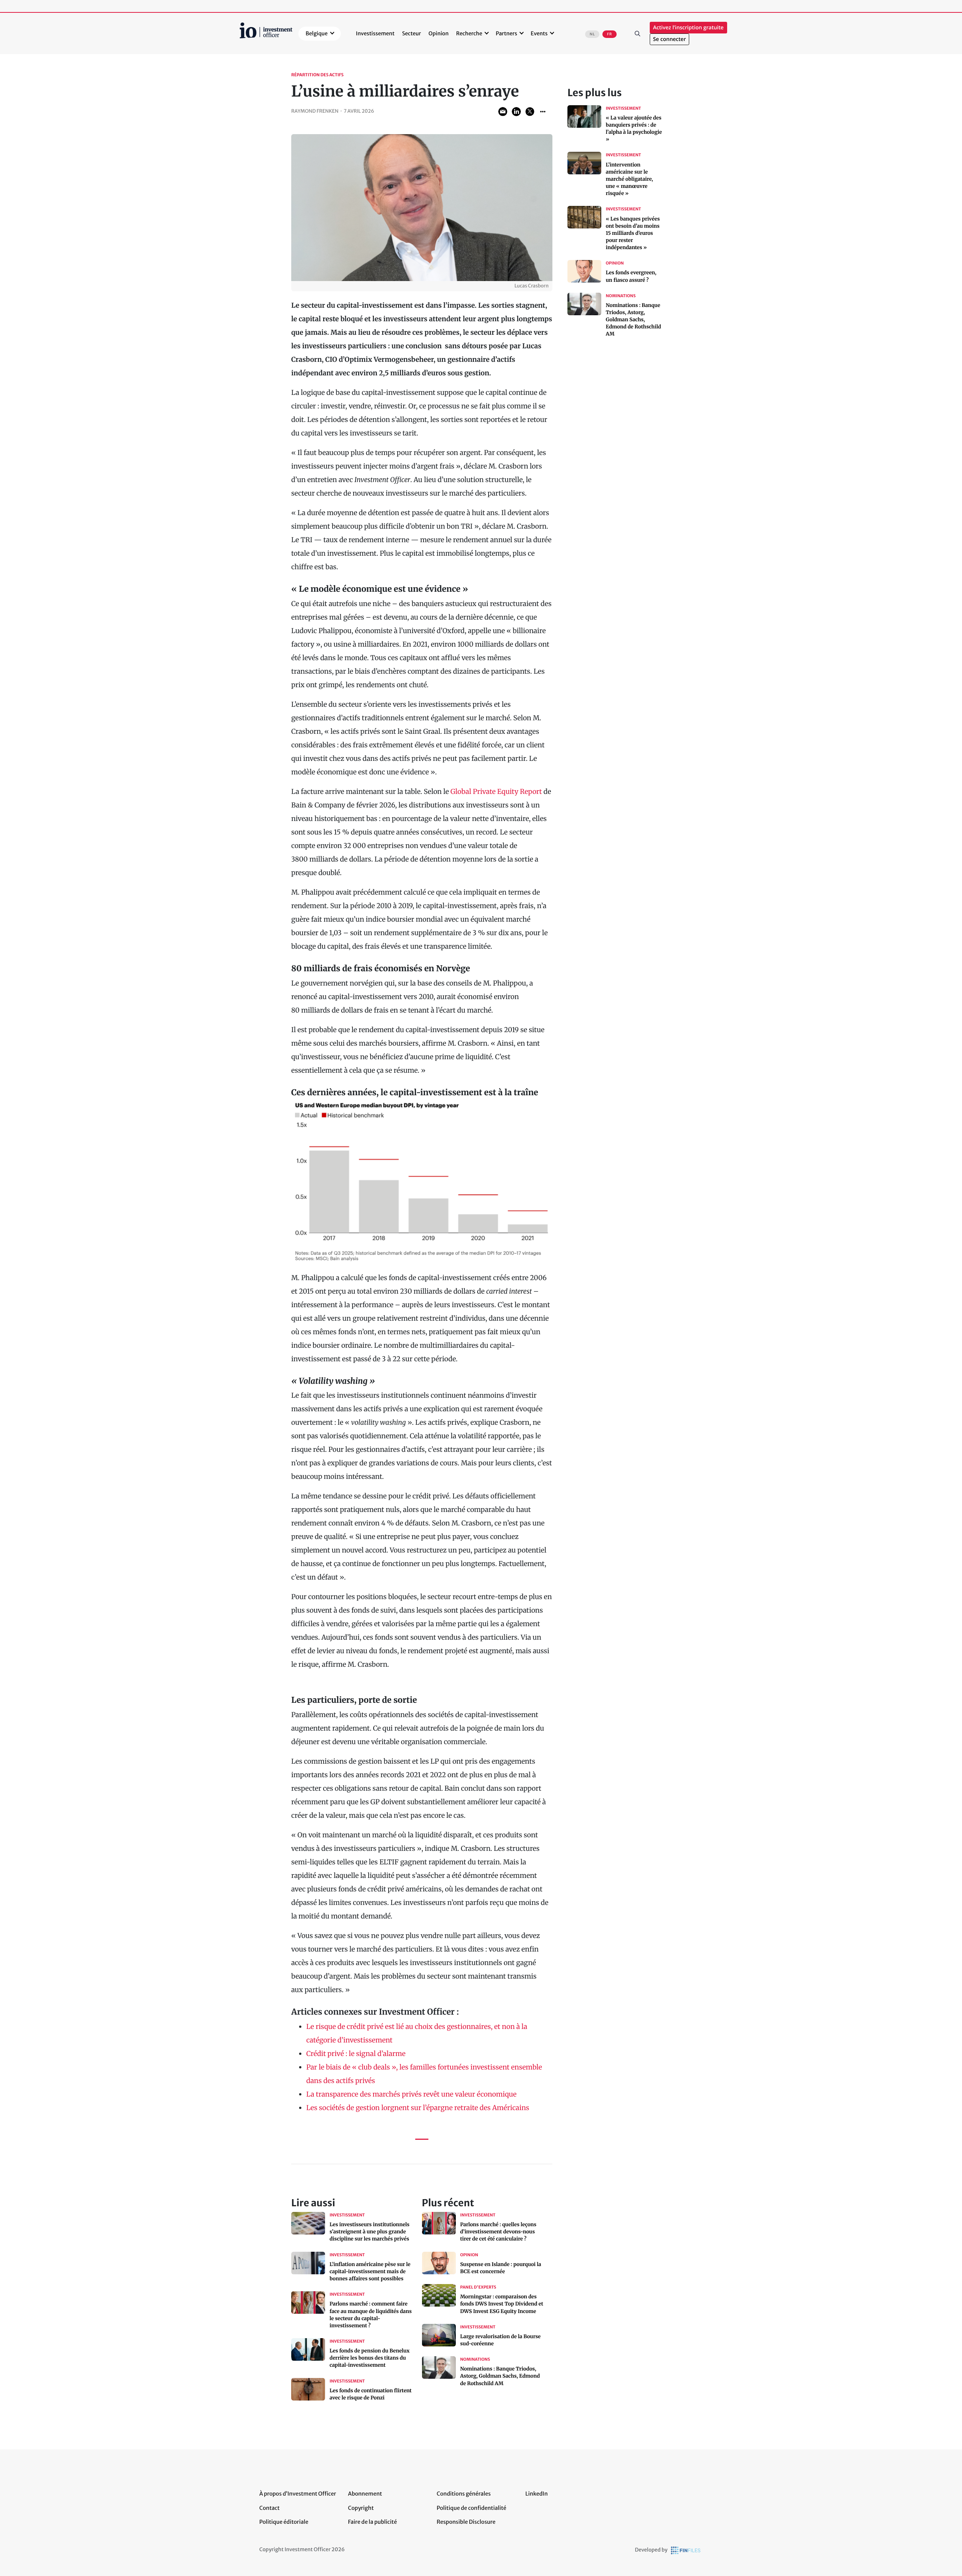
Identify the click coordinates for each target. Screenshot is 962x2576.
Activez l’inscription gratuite (688, 28)
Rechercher (638, 33)
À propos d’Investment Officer (298, 2494)
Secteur (411, 33)
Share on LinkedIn (516, 112)
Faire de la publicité (372, 2522)
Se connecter (669, 39)
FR (609, 34)
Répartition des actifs (317, 75)
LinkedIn (537, 2494)
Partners (506, 33)
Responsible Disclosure (466, 2522)
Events (539, 33)
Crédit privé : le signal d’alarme (356, 2054)
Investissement (375, 33)
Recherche (469, 33)
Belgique (317, 33)
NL (592, 34)
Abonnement (365, 2494)
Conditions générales (464, 2494)
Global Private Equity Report (496, 791)
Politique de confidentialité (471, 2508)
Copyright (361, 2508)
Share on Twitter (530, 112)
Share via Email (503, 112)
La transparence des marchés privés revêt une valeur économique (411, 2094)
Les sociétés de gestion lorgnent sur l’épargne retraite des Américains (418, 2108)
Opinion (439, 33)
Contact (269, 2508)
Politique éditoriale (284, 2522)
